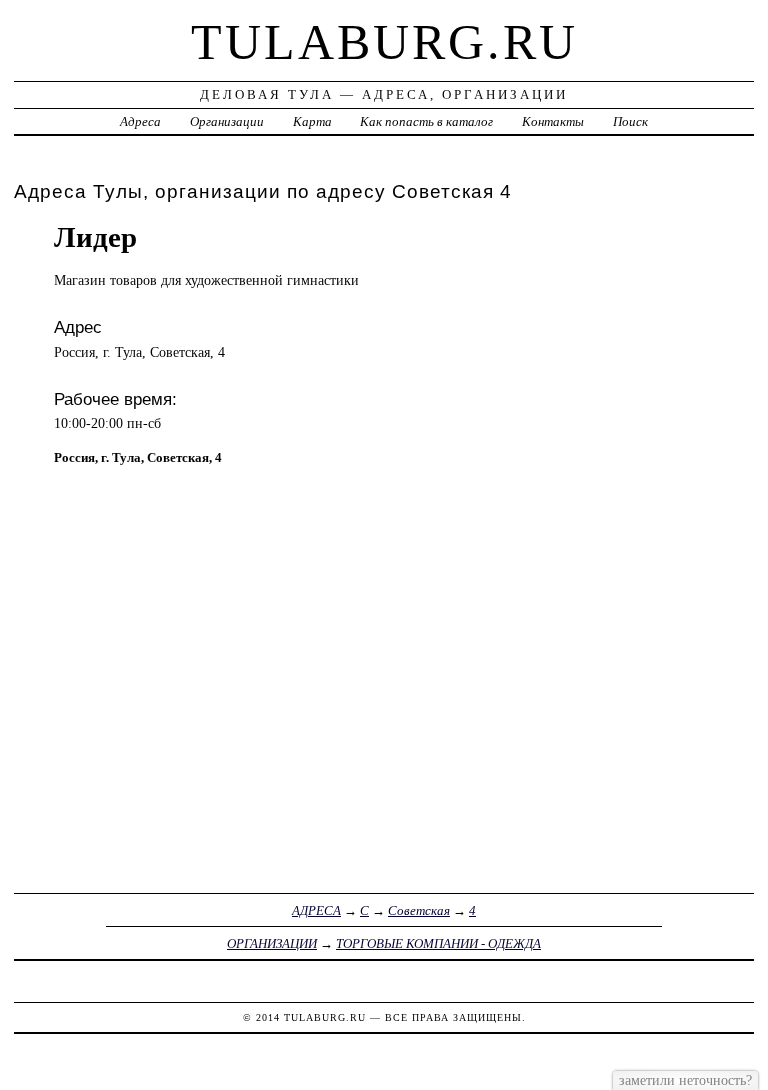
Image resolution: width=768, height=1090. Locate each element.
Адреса (140, 121)
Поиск (630, 121)
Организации (227, 121)
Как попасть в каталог (426, 121)
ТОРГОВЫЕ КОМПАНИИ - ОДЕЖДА (438, 943)
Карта (312, 121)
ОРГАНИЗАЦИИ (272, 943)
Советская (419, 910)
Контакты (553, 121)
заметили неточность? (685, 1080)
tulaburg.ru (384, 42)
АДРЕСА (316, 910)
